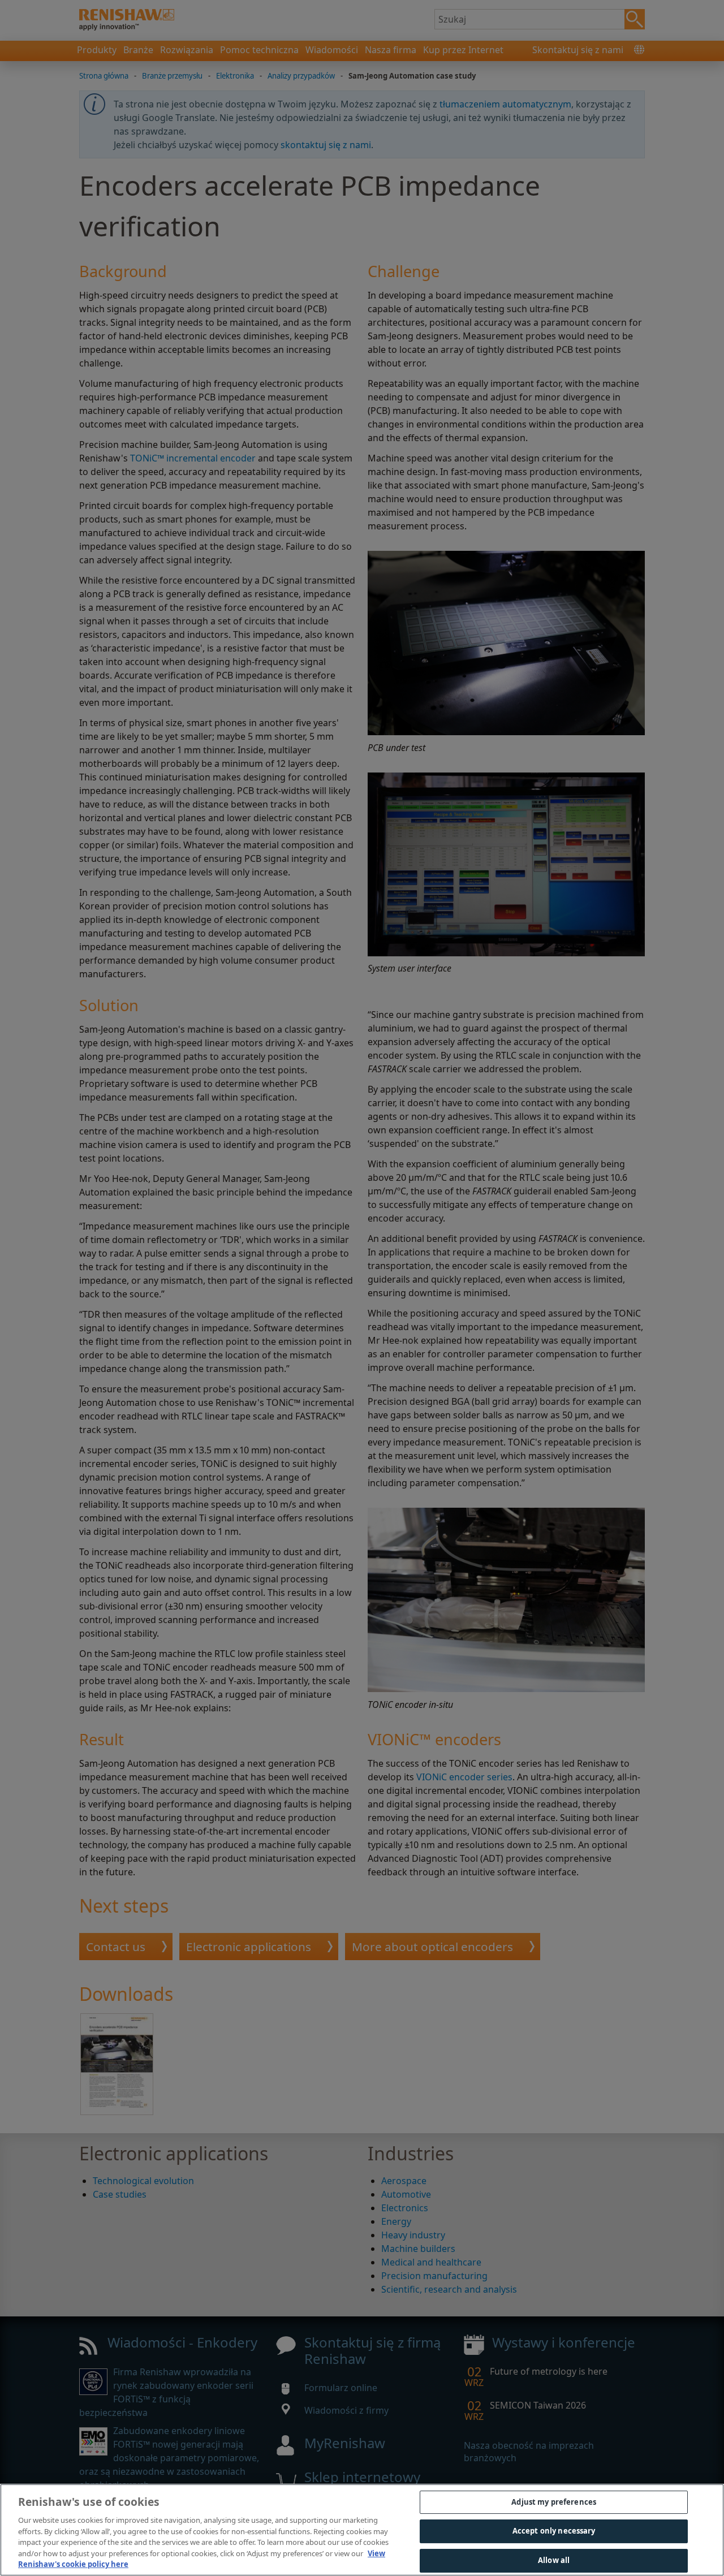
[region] (362, 2530)
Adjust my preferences (554, 2502)
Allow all (554, 2560)
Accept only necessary (554, 2531)
